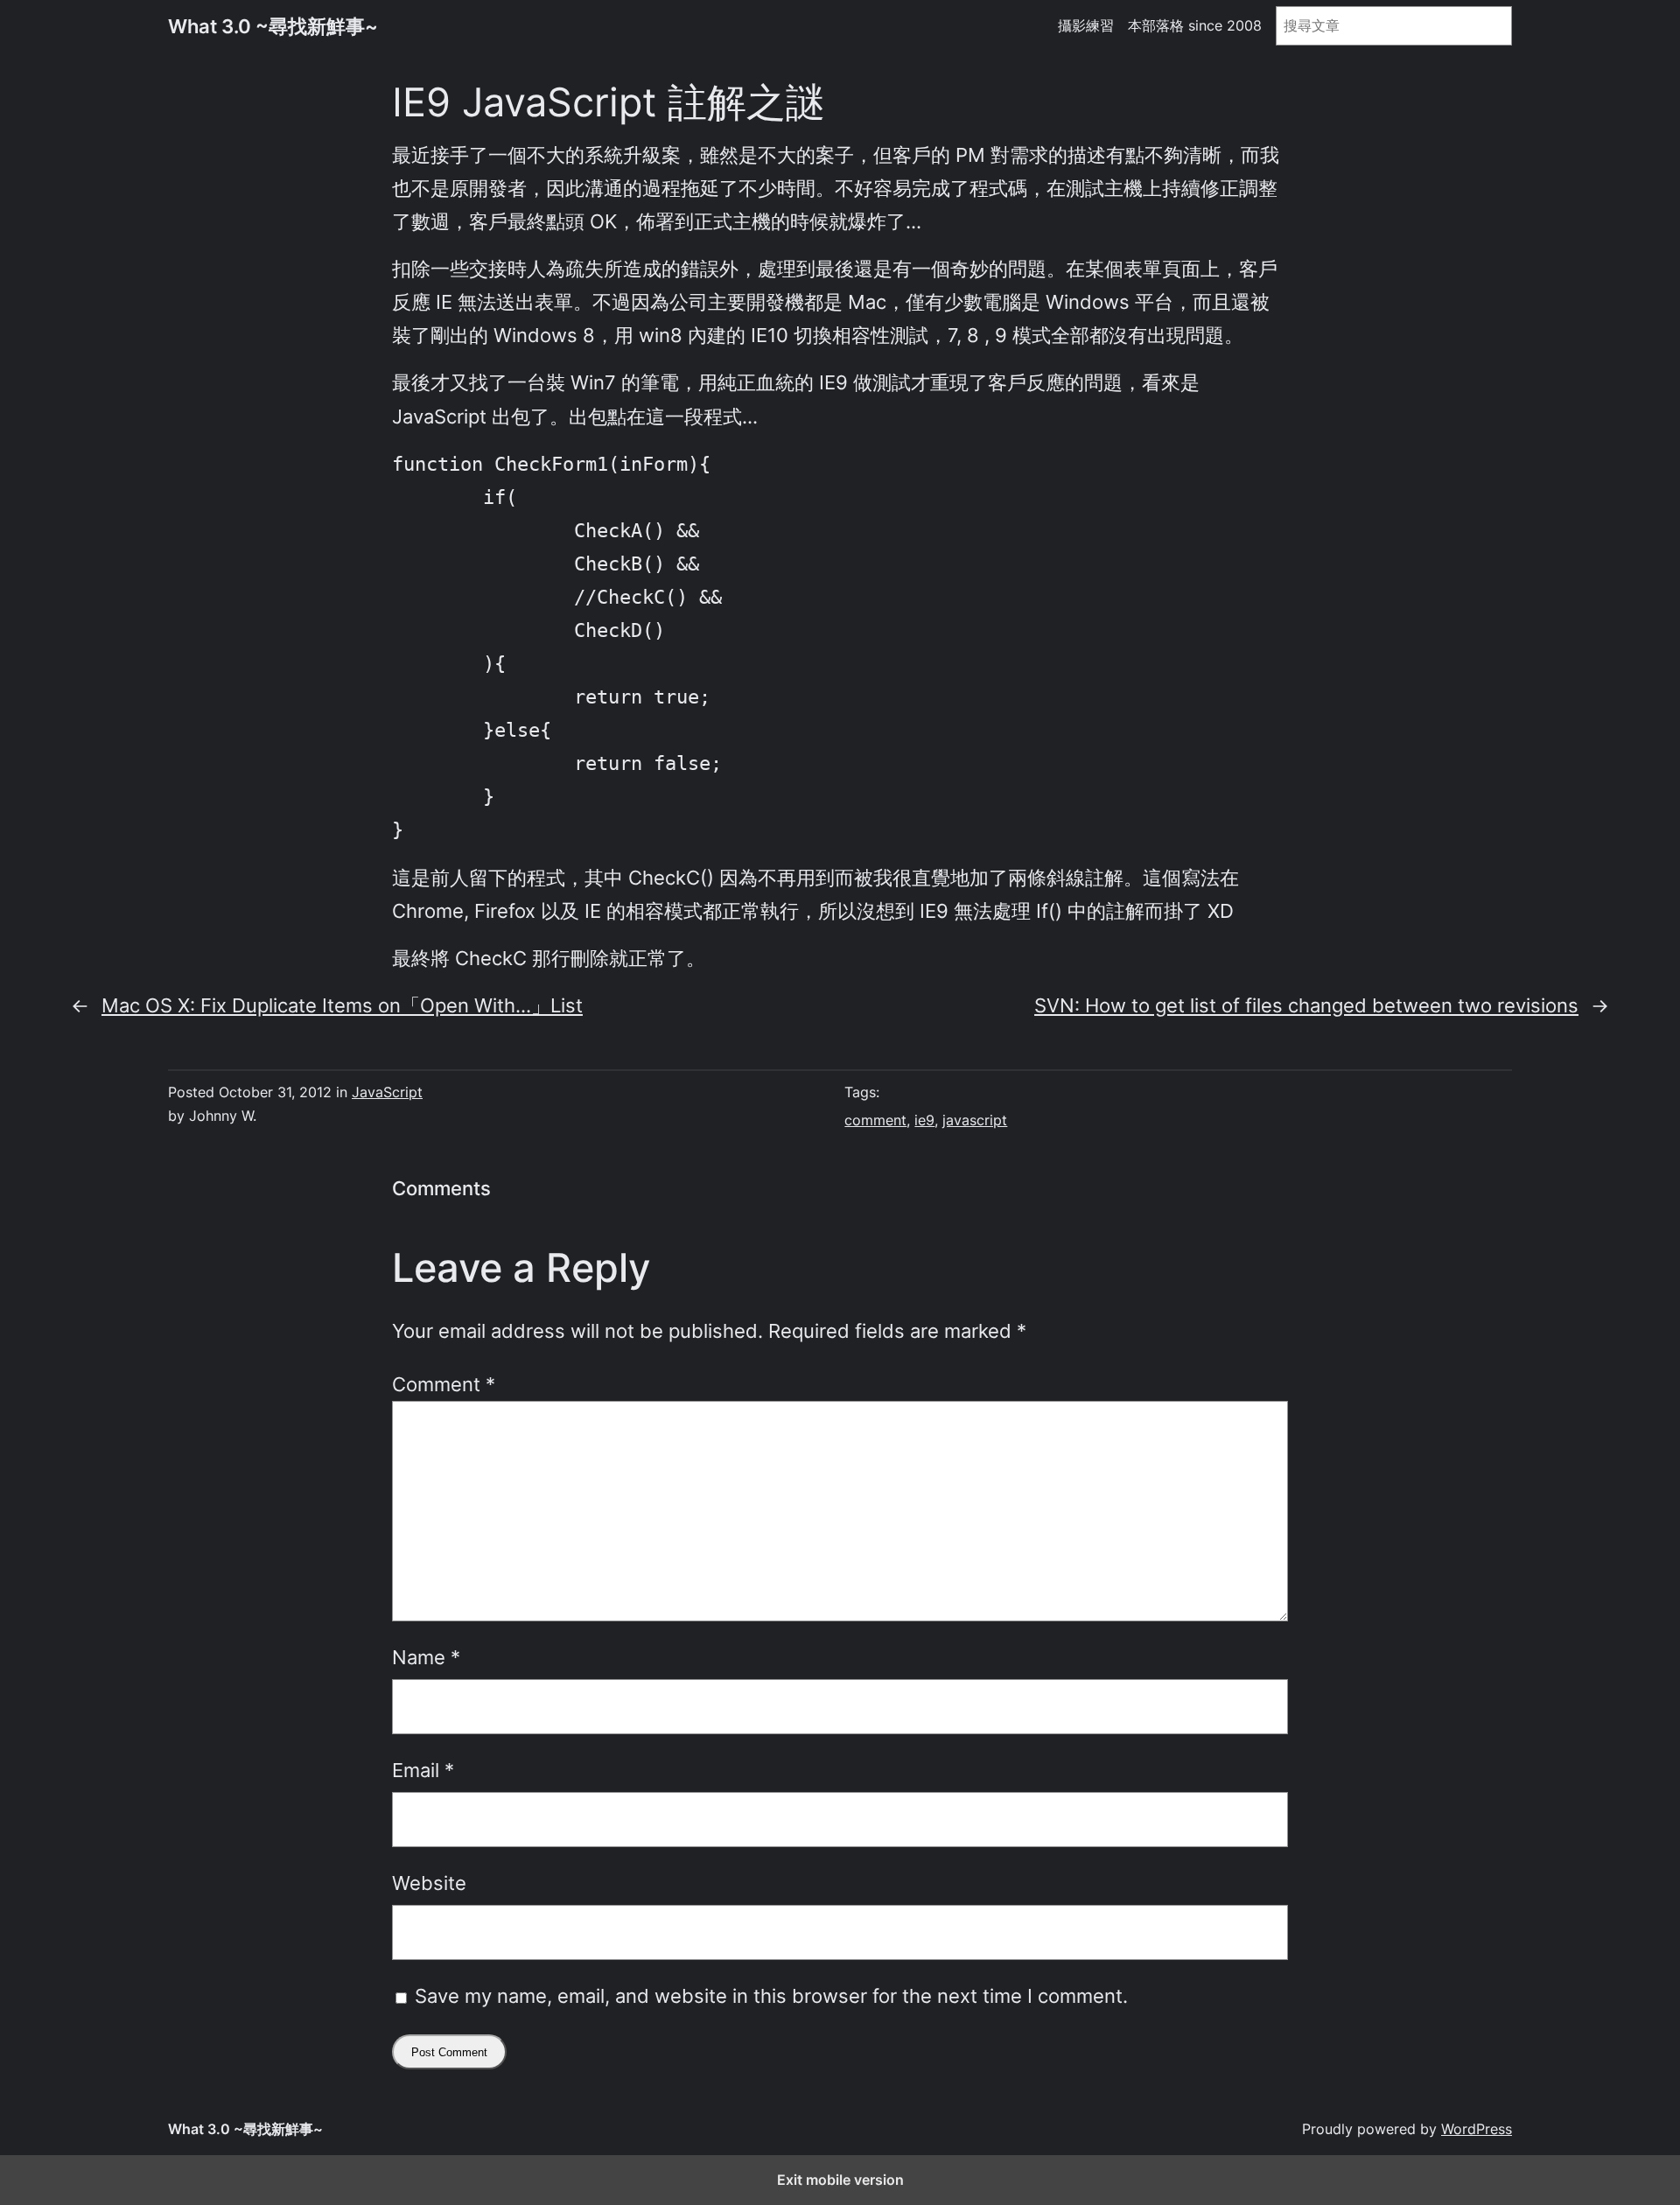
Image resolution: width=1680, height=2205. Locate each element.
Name (426, 1657)
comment (875, 1120)
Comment (444, 1384)
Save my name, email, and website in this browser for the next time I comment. (771, 1995)
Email (423, 1770)
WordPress (1477, 2129)
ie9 (924, 1120)
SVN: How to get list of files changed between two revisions (1306, 1005)
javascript (975, 1120)
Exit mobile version (840, 2180)
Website (429, 1883)
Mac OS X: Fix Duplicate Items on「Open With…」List (342, 1005)
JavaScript (387, 1092)
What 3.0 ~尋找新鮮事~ (273, 26)
